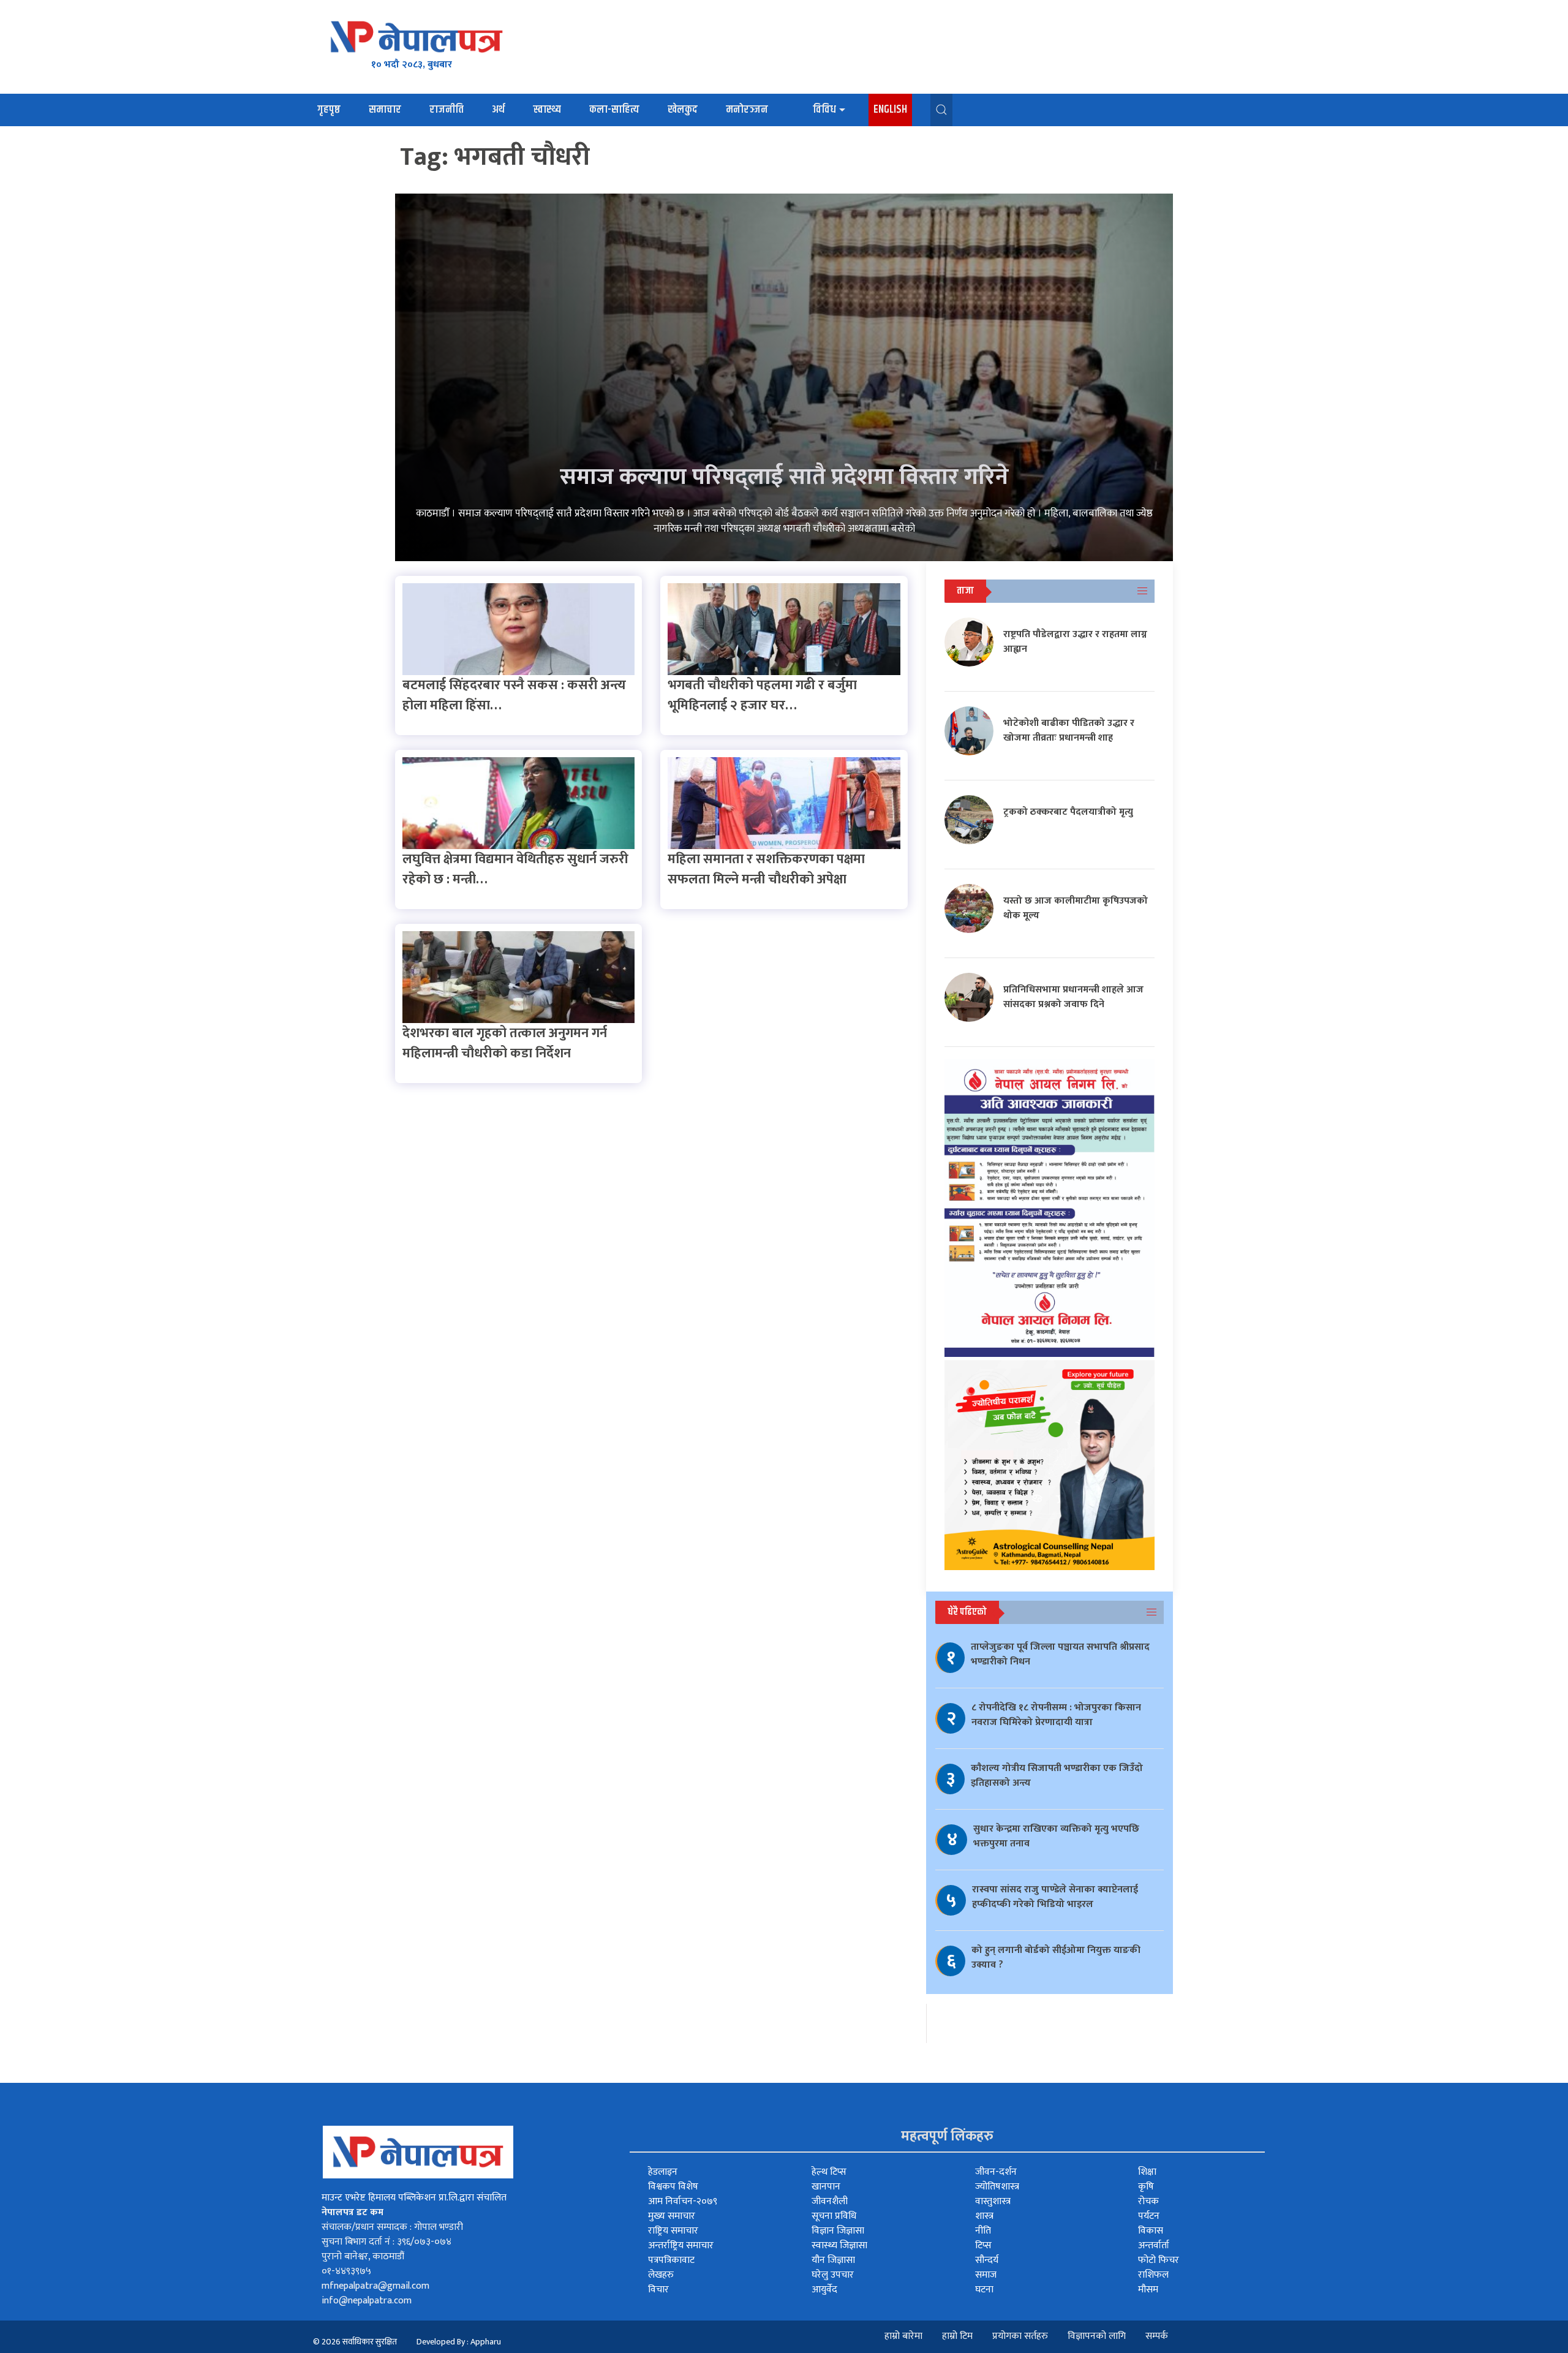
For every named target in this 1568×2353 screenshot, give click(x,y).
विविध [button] (824, 110)
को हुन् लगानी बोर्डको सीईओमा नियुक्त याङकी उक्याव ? (1056, 1958)
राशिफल (1153, 2275)
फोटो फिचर (1159, 2260)
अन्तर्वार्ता (1154, 2245)
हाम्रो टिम (957, 2336)
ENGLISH (890, 110)
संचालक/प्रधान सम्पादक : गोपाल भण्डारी (392, 2227)
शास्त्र (984, 2216)
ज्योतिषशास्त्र (997, 2187)
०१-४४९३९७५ (346, 2271)
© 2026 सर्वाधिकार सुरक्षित (355, 2342)
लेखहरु (661, 2275)
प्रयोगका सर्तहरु (1020, 2336)
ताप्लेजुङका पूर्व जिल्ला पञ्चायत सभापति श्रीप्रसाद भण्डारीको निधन (1060, 1654)
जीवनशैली (830, 2201)
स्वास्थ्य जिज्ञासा (839, 2245)
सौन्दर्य (987, 2260)
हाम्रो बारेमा (903, 2336)
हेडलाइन (663, 2172)
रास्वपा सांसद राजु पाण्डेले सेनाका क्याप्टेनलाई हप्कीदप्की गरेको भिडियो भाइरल (1055, 1897)
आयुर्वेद (824, 2290)
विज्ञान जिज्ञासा (838, 2231)
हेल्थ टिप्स (829, 2172)
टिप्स (983, 2245)
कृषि (1146, 2187)
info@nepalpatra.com (367, 2301)
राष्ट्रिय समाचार (673, 2231)
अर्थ (498, 110)
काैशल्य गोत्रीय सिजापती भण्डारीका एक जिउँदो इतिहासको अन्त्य (1057, 1776)
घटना (984, 2290)
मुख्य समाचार (672, 2216)
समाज (986, 2275)
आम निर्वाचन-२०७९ (683, 2201)
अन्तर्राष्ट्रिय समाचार (681, 2245)
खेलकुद (683, 110)
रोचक (1148, 2201)
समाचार (385, 110)
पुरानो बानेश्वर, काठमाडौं (363, 2257)
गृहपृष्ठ (329, 110)
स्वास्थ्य (547, 110)
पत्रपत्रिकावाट (671, 2260)
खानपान (826, 2187)
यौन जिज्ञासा (833, 2260)
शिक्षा (1147, 2172)
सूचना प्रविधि (834, 2216)
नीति (983, 2231)
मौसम (1148, 2290)
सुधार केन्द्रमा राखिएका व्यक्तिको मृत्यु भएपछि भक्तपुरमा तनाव (1056, 1836)
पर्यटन (1149, 2216)
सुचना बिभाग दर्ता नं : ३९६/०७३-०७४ (386, 2242)
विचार (658, 2290)
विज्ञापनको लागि (1097, 2336)
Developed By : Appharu (459, 2342)
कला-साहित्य (614, 110)
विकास (1151, 2231)
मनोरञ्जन (747, 110)
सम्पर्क (1157, 2336)
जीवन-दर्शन (996, 2172)
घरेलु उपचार (833, 2275)
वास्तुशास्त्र (993, 2201)
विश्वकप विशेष (673, 2187)
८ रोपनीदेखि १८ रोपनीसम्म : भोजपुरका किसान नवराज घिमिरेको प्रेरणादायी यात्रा (1056, 1715)
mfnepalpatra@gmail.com (375, 2286)
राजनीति (447, 110)
